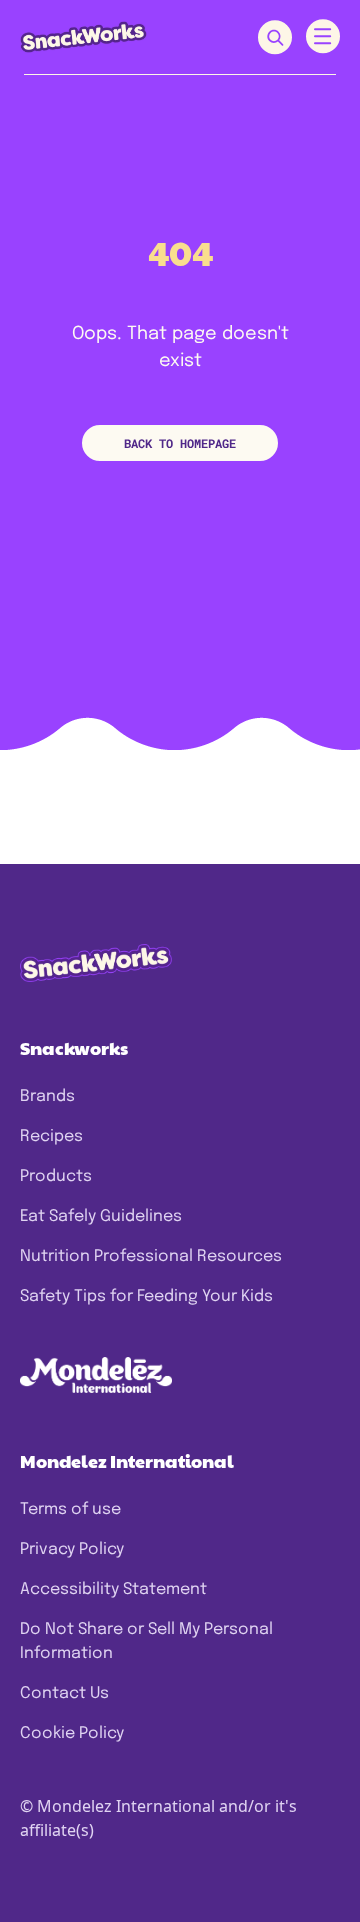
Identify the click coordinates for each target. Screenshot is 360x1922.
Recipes (51, 1136)
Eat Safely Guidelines (101, 1216)
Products (56, 1176)
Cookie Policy (72, 1733)
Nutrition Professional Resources (151, 1256)
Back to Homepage (180, 443)
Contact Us (64, 1693)
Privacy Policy (72, 1549)
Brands (47, 1096)
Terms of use (70, 1509)
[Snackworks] (83, 36)
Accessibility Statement (113, 1589)
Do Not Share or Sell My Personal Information (146, 1641)
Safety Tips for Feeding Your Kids (146, 1296)
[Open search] (275, 37)
